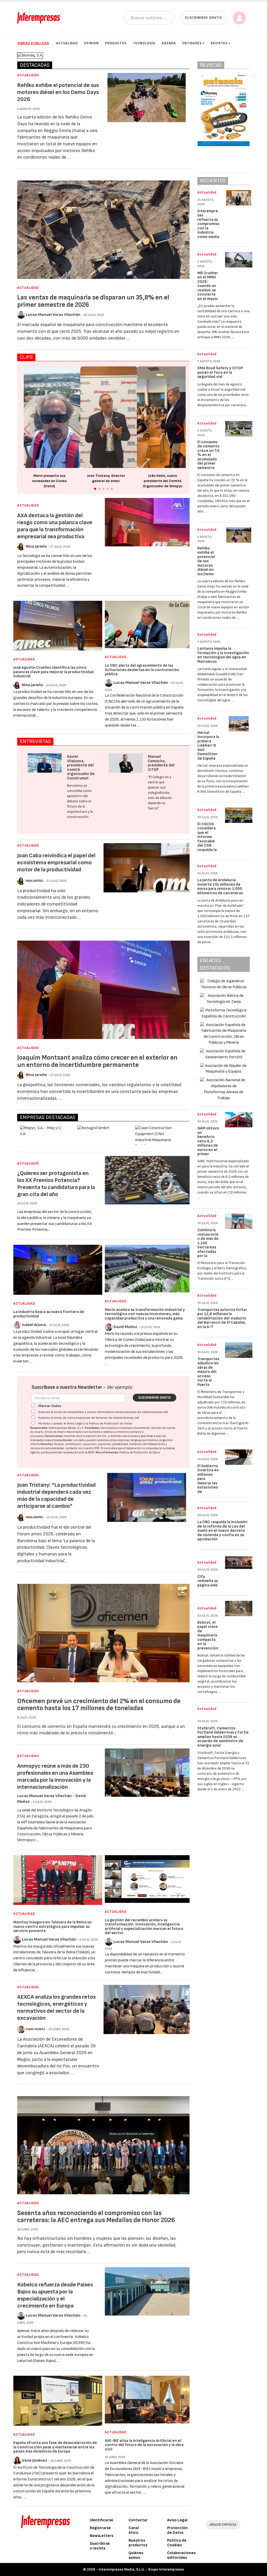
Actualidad (67, 43)
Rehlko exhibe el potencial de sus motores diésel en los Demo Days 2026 (58, 92)
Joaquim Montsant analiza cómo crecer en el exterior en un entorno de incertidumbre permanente (97, 1061)
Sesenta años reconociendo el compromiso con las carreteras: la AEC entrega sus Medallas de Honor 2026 (96, 2217)
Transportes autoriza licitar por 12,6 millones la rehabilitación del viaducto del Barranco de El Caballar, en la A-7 (222, 1318)
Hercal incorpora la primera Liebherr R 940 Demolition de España (208, 746)
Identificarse (101, 2520)
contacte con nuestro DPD (83, 1448)
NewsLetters (101, 2536)
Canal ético (134, 2530)
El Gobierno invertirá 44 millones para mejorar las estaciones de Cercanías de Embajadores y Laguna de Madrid (208, 1490)
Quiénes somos (136, 2555)
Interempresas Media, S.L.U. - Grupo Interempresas (141, 2569)
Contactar (138, 2520)
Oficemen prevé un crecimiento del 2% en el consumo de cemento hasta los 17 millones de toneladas (99, 1705)
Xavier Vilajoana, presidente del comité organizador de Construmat (81, 767)
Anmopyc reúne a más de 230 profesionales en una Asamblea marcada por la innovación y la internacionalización (55, 1777)
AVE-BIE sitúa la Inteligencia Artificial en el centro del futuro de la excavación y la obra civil (144, 2445)
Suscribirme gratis (154, 1398)
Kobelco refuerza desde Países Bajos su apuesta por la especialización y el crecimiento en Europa (55, 2295)
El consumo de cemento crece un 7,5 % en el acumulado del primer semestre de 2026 (208, 457)
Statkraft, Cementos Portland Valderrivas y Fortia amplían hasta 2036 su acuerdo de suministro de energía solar (223, 1737)
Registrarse (100, 2528)
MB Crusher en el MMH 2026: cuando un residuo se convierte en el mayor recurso (208, 288)
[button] (180, 429)
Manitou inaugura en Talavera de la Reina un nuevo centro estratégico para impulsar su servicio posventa (53, 1927)
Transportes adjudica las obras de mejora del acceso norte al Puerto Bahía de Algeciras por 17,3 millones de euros (208, 1383)
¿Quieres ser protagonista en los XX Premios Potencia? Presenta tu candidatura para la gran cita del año (56, 1184)
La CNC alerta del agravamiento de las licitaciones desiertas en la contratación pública (142, 670)
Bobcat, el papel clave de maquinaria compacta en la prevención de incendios (208, 1640)
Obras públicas (33, 43)
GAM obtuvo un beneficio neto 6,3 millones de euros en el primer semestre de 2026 (208, 1145)
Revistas (219, 43)
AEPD (91, 1452)
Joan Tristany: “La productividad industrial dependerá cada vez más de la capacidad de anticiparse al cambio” (56, 1496)
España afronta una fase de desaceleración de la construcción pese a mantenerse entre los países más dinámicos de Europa (55, 2447)
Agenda (169, 43)
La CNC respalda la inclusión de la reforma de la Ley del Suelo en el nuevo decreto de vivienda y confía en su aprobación (222, 1531)
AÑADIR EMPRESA (223, 2525)
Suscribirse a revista (100, 2546)
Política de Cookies (177, 2543)
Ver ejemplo (119, 1387)
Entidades (192, 43)
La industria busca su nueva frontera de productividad (49, 1314)
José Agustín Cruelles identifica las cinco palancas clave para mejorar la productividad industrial (53, 672)
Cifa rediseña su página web (208, 1581)
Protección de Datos (177, 2530)
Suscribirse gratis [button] (204, 18)
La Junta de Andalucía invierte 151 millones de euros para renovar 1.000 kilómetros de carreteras (220, 887)
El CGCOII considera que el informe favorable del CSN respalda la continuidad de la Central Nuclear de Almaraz (208, 848)
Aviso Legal (75, 1424)
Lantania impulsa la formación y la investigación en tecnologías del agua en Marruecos (223, 655)
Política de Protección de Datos (111, 1424)
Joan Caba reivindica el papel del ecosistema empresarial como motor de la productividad (56, 863)
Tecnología (144, 43)
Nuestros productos (138, 2543)
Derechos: (47, 1444)
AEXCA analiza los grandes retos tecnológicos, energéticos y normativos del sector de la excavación (56, 2008)
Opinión (91, 43)
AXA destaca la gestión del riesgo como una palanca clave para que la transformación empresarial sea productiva (55, 526)
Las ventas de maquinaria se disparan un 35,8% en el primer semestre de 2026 (93, 301)
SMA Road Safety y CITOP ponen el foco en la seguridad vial (220, 372)
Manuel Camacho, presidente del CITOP (161, 763)
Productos (116, 43)
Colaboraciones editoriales (181, 2555)
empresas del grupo (130, 1440)
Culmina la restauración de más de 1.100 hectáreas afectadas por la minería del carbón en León (208, 1249)
